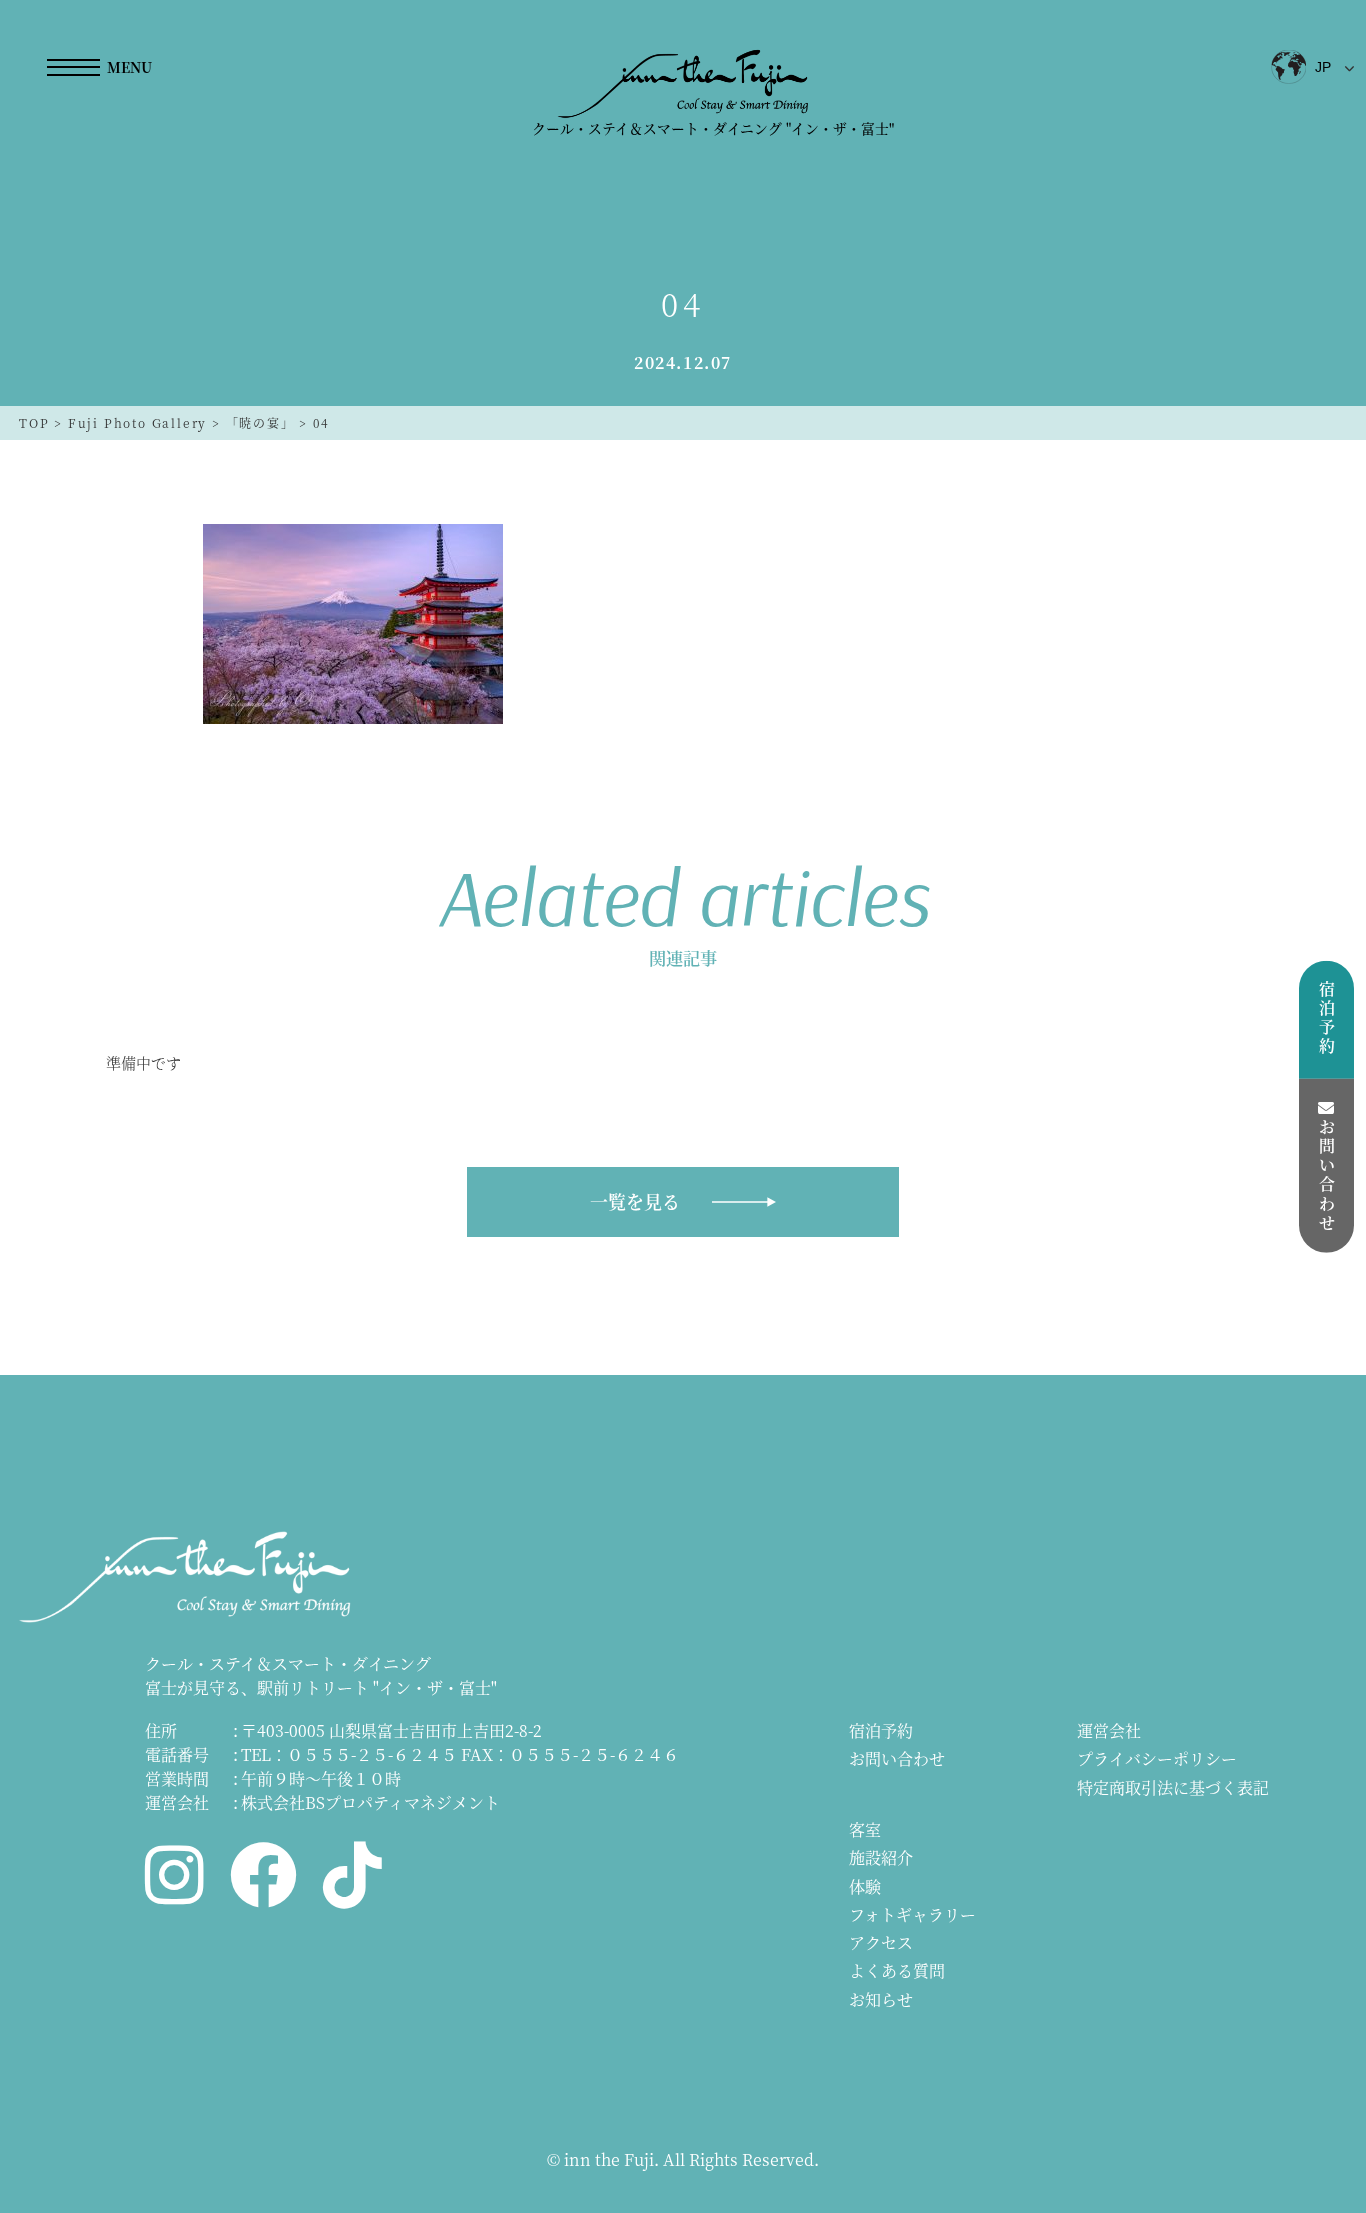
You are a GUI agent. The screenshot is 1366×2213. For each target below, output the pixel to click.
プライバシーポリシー (1157, 1758)
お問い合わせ (897, 1758)
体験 (865, 1886)
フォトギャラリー (912, 1914)
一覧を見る (635, 1201)
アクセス (881, 1942)
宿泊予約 (881, 1730)
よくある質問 (897, 1970)
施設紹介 (881, 1857)
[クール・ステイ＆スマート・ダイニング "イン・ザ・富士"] (683, 83)
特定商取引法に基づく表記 (1173, 1787)
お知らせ (881, 1999)
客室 (865, 1829)
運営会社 (1109, 1730)
